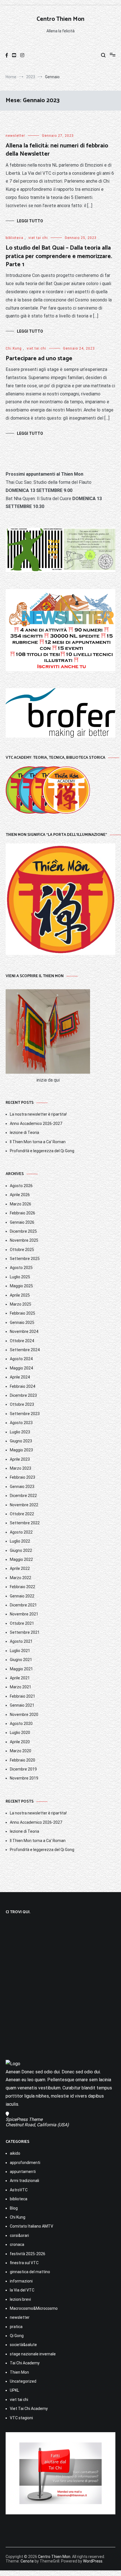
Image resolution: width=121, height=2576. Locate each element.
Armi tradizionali (24, 2181)
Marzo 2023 (21, 1468)
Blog (14, 2208)
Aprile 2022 (20, 1568)
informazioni (21, 2281)
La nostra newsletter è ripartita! (38, 1114)
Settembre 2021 (25, 1632)
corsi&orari (19, 2235)
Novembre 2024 (24, 1331)
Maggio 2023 (21, 1450)
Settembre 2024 (25, 1350)
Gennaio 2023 (22, 1487)
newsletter (15, 136)
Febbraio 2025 (23, 1313)
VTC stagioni (21, 2418)
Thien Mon (19, 2372)
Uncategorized (23, 2381)
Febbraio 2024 (23, 1386)
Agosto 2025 (21, 1268)
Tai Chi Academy (25, 2363)
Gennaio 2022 (22, 1596)
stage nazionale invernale (33, 2354)
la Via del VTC (22, 2290)
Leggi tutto (30, 221)
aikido (15, 2153)
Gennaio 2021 (22, 1705)
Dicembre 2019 (23, 1769)
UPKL (14, 2390)
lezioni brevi (20, 2299)
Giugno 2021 (21, 1660)
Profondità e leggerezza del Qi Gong (42, 1151)
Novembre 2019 (24, 1778)
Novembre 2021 (24, 1614)
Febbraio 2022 (23, 1587)
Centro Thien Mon (60, 19)
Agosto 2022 (21, 1532)
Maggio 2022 (21, 1559)
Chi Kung (14, 348)
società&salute (23, 2345)
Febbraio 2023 (23, 1477)
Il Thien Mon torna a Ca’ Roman (38, 1142)
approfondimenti (25, 2163)
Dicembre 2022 (23, 1496)
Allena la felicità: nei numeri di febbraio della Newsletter (57, 150)
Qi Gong (17, 2336)
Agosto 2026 (21, 1186)
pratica (16, 2327)
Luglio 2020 (20, 1733)
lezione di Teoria (24, 1133)
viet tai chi (38, 238)
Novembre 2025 (24, 1240)
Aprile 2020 (20, 1742)
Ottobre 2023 (22, 1404)
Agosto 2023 (21, 1423)
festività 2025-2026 (28, 2254)
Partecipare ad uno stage (39, 359)
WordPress (93, 2561)
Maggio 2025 (21, 1286)
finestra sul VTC (24, 2263)
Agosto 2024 (21, 1359)
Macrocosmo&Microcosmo (34, 2308)
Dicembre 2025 (23, 1231)
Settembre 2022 (25, 1523)
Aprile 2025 (20, 1295)
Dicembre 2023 (23, 1395)
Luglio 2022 (20, 1541)
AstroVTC (19, 2190)
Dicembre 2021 (23, 1605)
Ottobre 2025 (22, 1250)
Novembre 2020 (24, 1715)
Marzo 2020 (21, 1751)
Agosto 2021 (21, 1641)
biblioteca (14, 238)
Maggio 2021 (21, 1669)
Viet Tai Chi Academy (29, 2409)
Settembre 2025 (25, 1259)
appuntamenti (23, 2172)
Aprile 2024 (20, 1377)
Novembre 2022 (24, 1505)
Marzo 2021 (21, 1687)
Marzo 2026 (21, 1204)
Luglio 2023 (20, 1432)
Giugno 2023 (21, 1441)
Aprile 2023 (20, 1459)
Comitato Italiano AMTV (32, 2226)
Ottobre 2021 (22, 1623)
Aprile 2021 (20, 1678)
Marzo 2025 (21, 1304)
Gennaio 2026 (22, 1222)
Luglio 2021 (20, 1651)
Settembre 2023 (25, 1414)
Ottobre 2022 (22, 1514)
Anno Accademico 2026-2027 (36, 1123)
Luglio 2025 (20, 1277)
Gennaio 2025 (22, 1322)
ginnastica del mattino (30, 2272)
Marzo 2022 (21, 1578)
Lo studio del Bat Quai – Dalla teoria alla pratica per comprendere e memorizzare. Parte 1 (59, 256)
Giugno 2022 (21, 1550)
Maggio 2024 (21, 1368)
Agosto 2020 (21, 1724)
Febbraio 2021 (23, 1696)
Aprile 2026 (20, 1195)
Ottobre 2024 (22, 1341)
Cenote (27, 2561)
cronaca (17, 2244)
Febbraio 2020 (23, 1760)
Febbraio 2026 (23, 1213)
